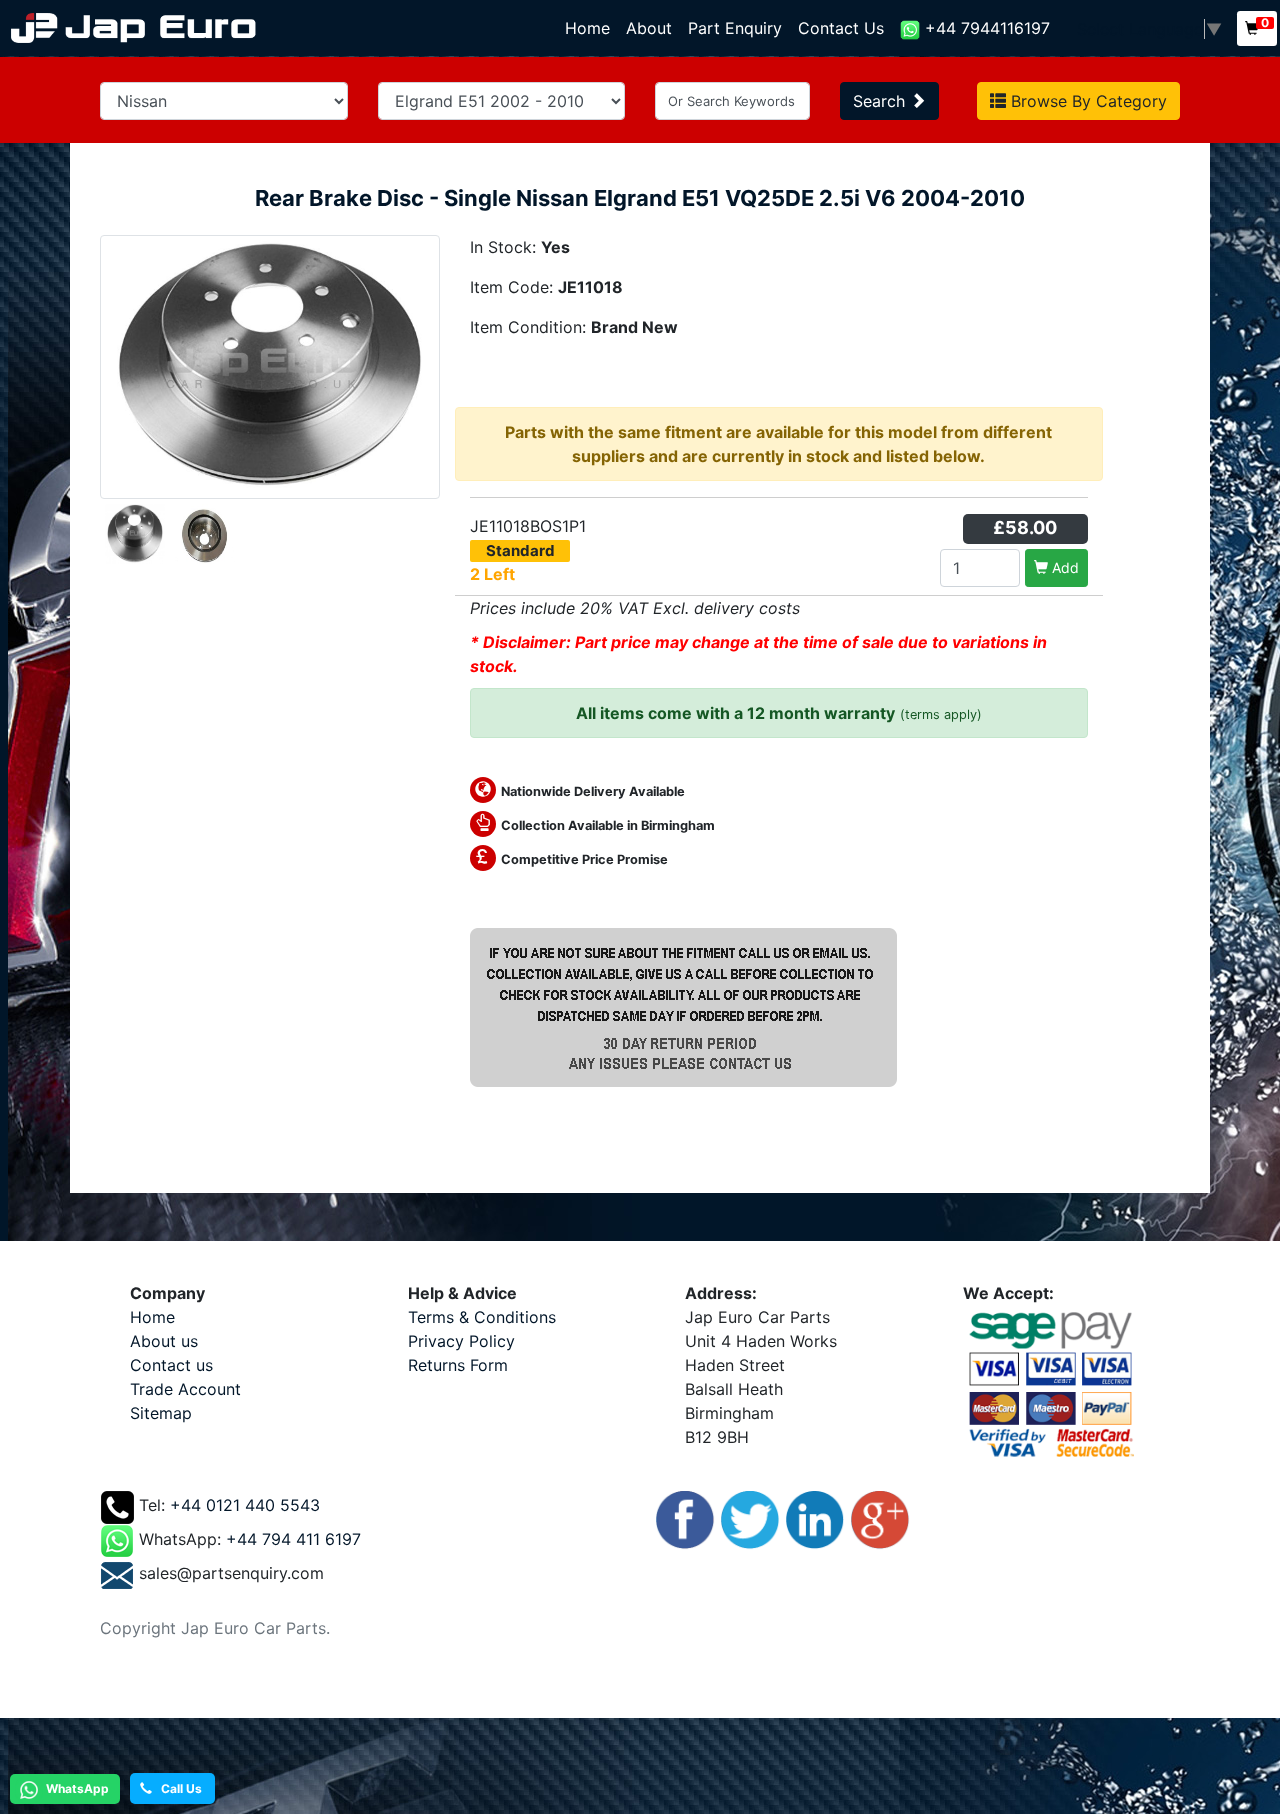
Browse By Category (1086, 101)
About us (164, 1341)
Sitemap (161, 1413)
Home (591, 28)
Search (881, 101)
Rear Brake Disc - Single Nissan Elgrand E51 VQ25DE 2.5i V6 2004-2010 (640, 198)
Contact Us (841, 28)
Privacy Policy (461, 1341)
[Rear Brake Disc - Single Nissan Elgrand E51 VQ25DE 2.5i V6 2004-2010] (270, 365)
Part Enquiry (735, 28)
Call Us (177, 1788)
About (649, 28)
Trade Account (185, 1389)
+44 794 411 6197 (293, 1540)
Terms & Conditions (482, 1317)
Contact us (171, 1365)
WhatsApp (76, 1788)
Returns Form (458, 1365)
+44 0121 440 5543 (245, 1506)
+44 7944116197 (985, 28)
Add (1063, 567)
